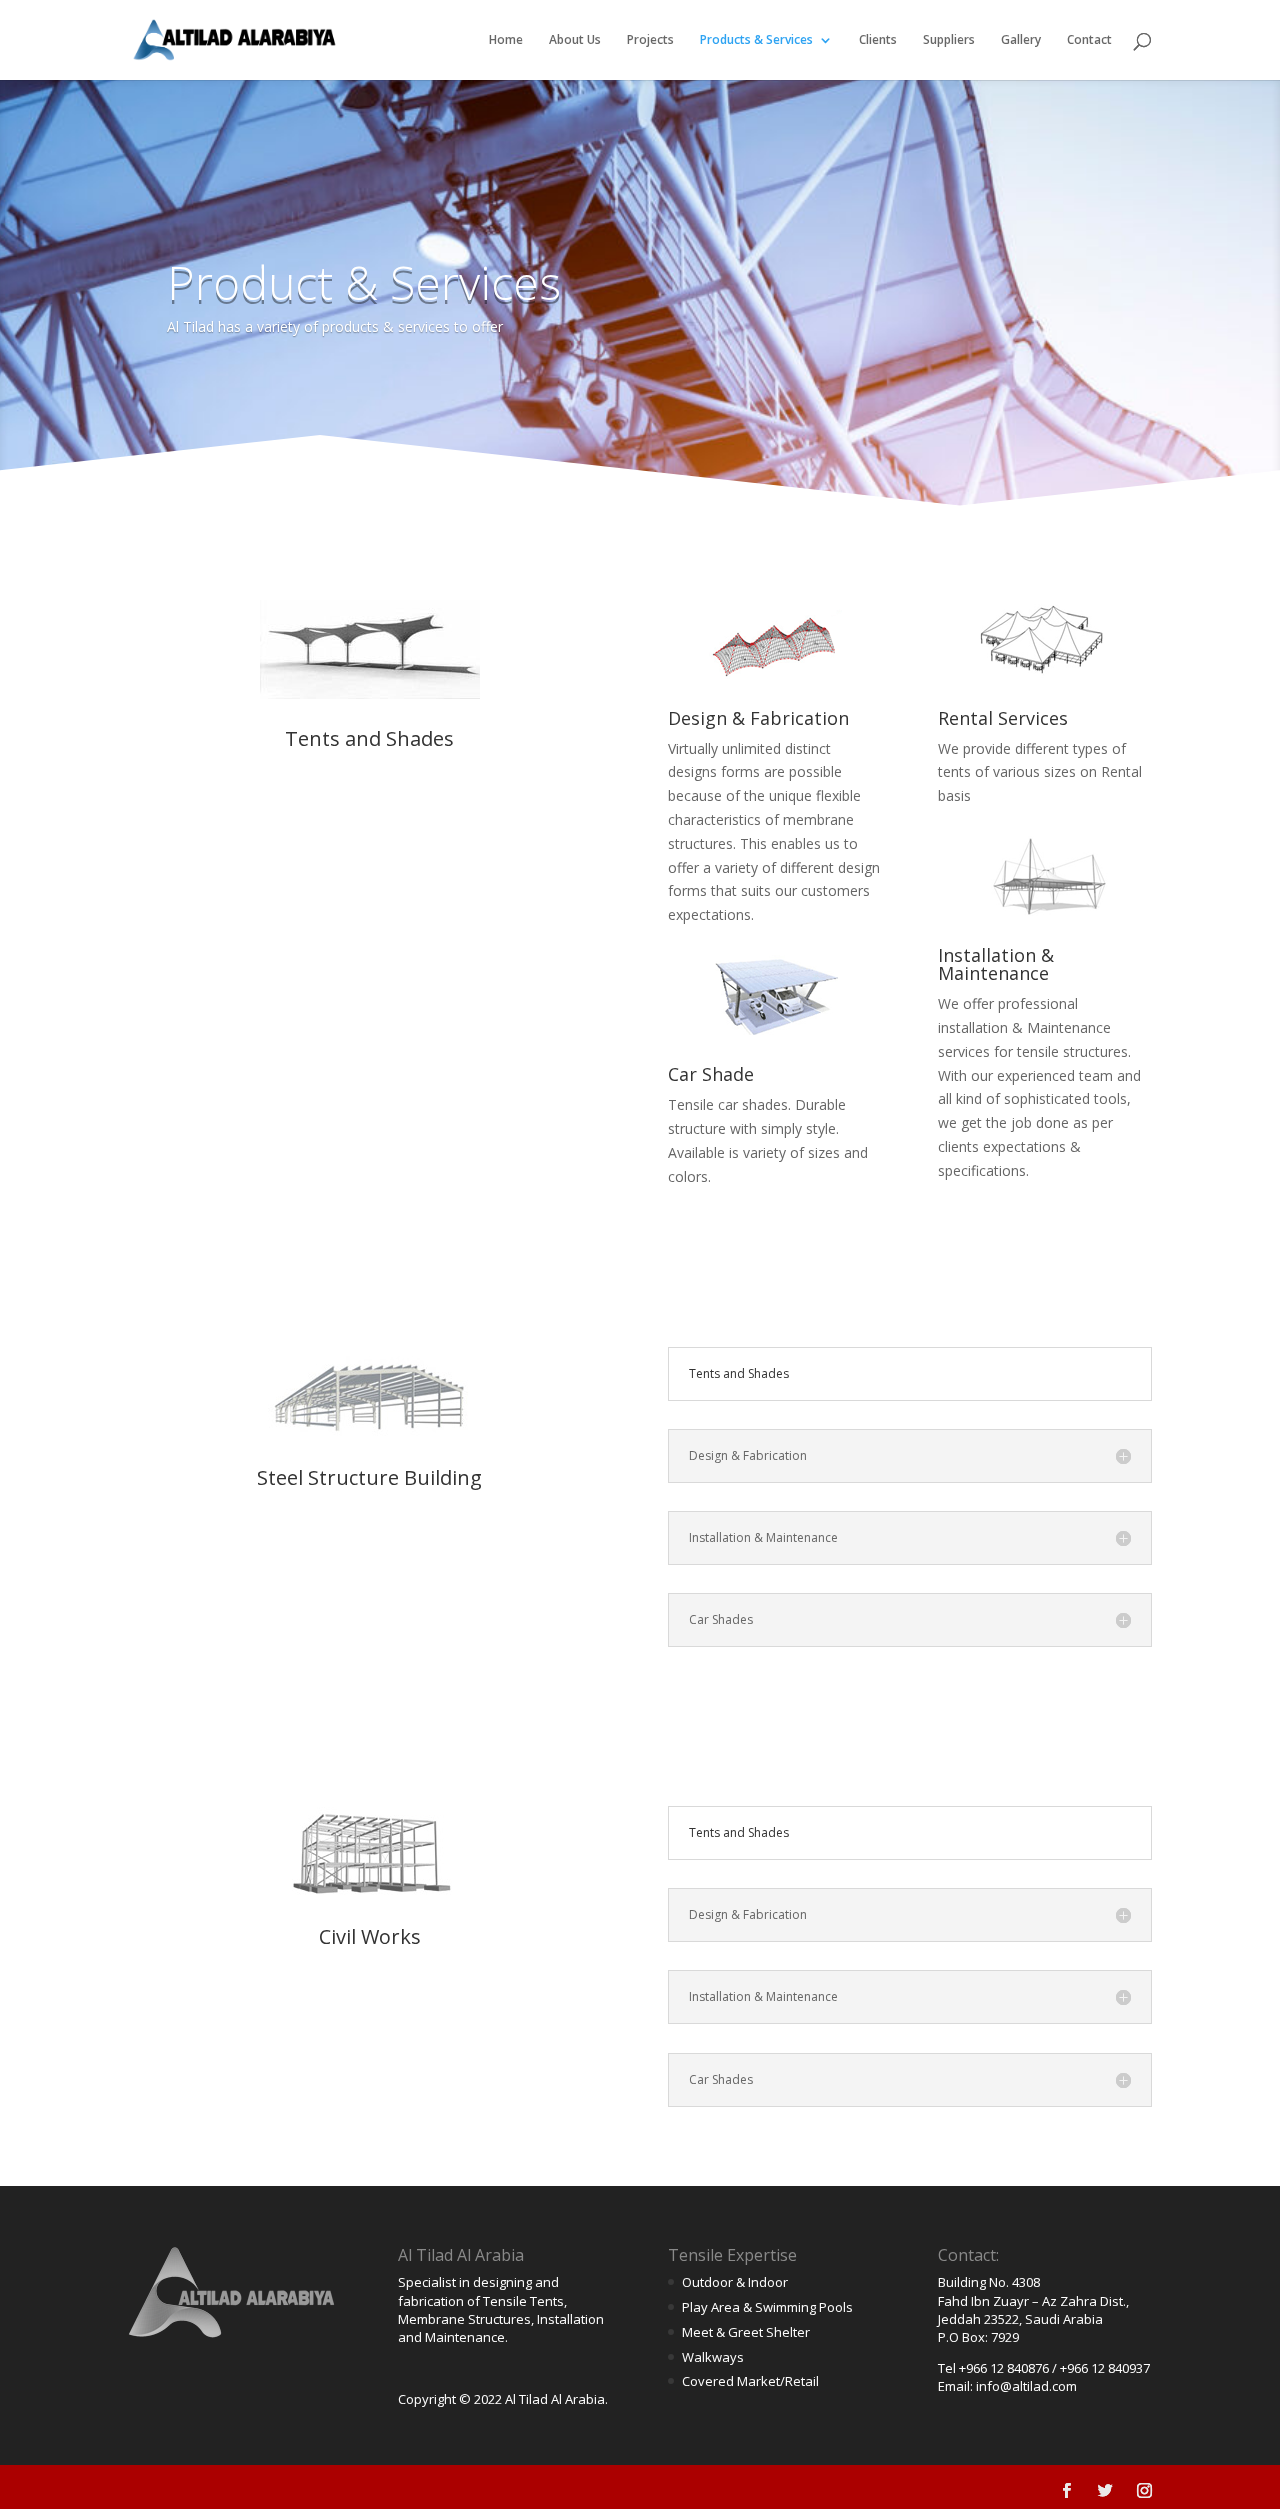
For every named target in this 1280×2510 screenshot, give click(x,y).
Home (506, 40)
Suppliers (949, 40)
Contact (1089, 40)
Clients (878, 40)
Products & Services (756, 40)
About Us (575, 40)
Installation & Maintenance (996, 964)
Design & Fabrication (758, 718)
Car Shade (711, 1074)
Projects (650, 40)
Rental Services (1003, 718)
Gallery (1021, 40)
